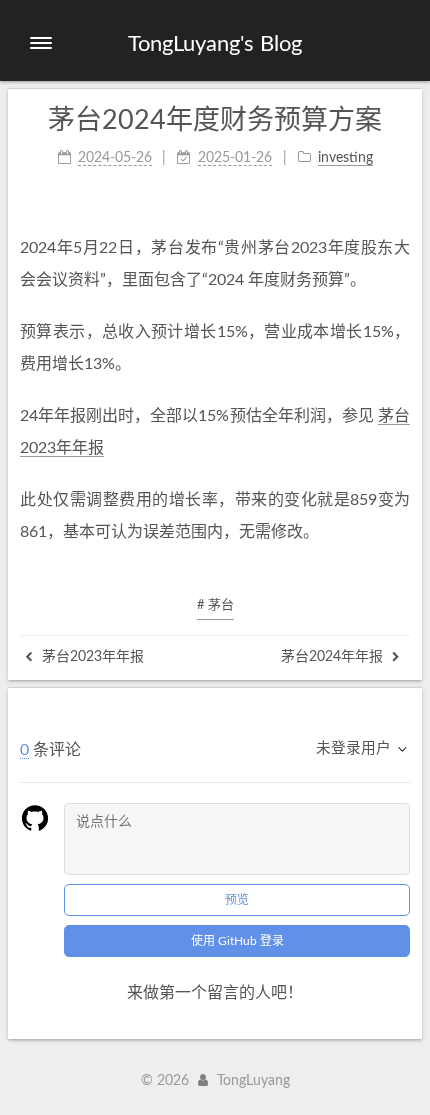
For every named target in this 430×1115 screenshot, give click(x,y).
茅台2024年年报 (334, 657)
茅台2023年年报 (91, 657)
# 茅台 (215, 605)
